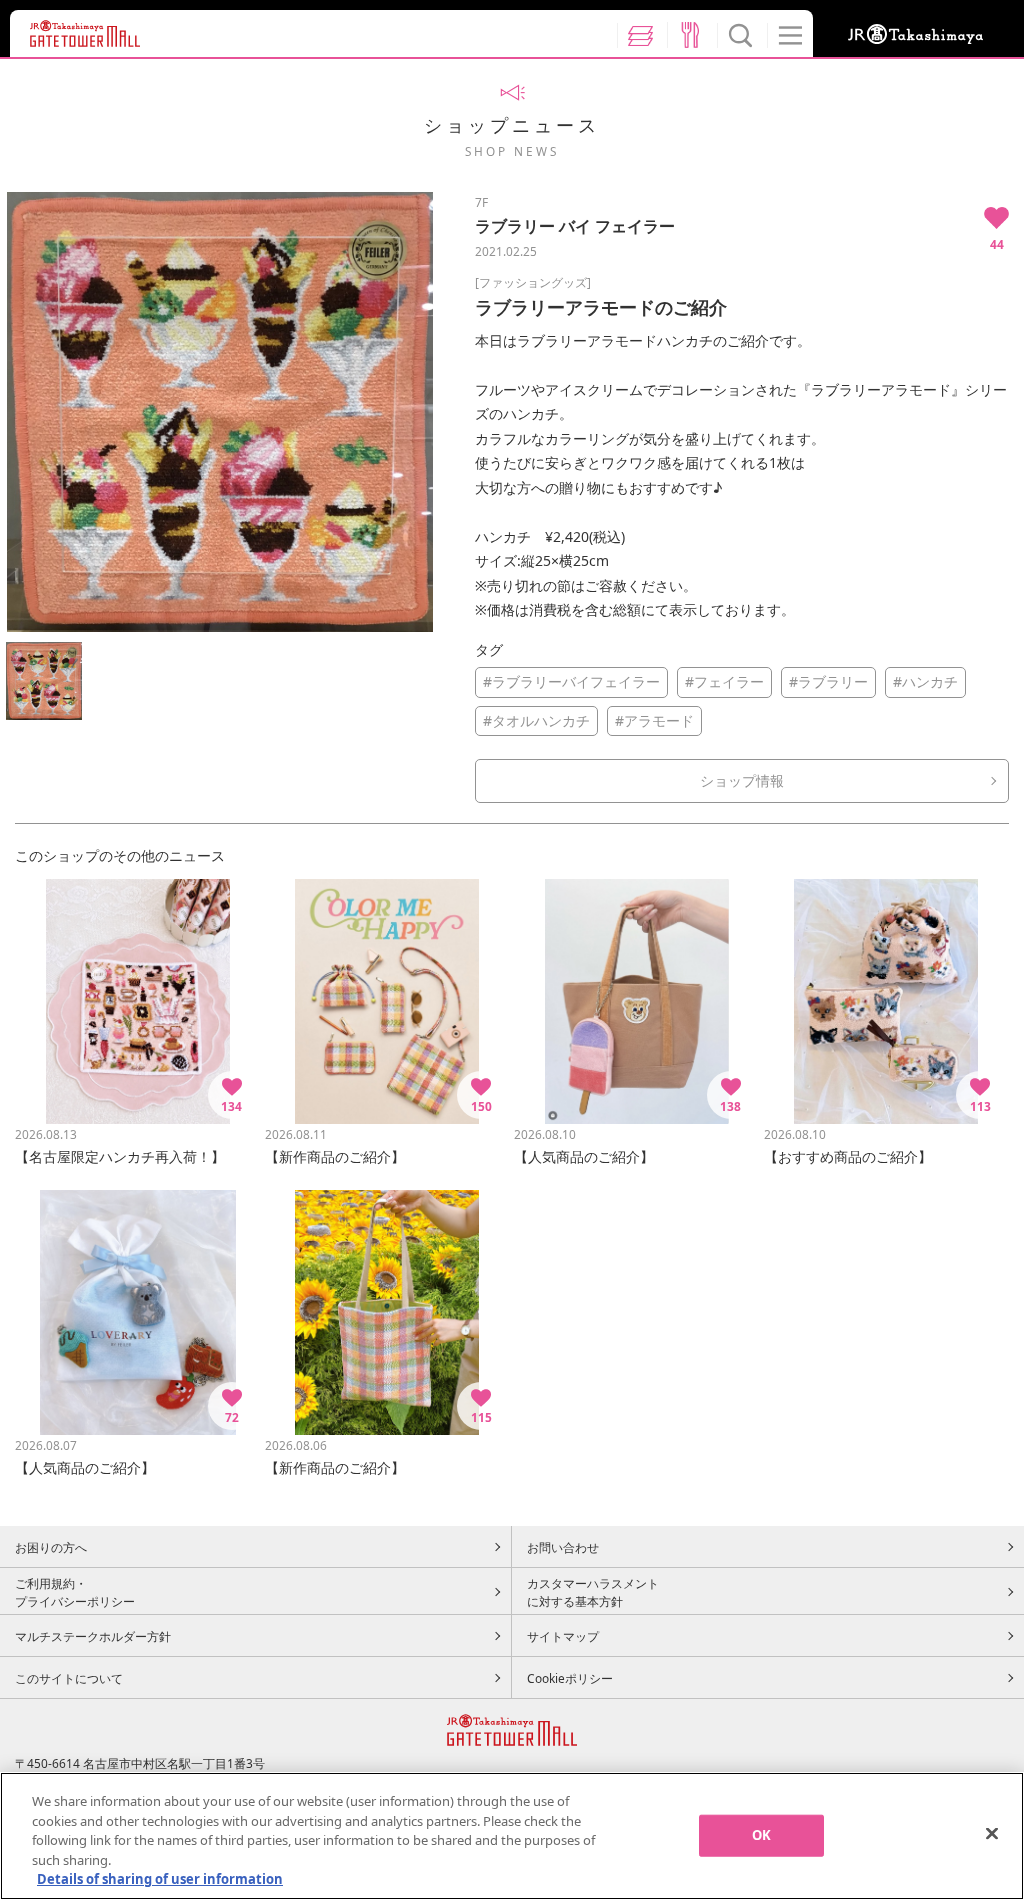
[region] (512, 1836)
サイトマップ (563, 1636)
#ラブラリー (828, 681)
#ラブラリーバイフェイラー (571, 681)
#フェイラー (724, 681)
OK (761, 1835)
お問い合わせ (563, 1547)
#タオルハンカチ (536, 720)
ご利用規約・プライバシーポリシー (75, 1592)
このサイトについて (69, 1678)
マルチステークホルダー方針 (93, 1636)
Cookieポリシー (570, 1678)
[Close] (992, 1834)
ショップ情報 (742, 780)
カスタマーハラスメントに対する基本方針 (593, 1592)
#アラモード (654, 720)
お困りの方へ (51, 1547)
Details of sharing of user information (160, 1879)
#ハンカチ (925, 681)
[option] (220, 412)
